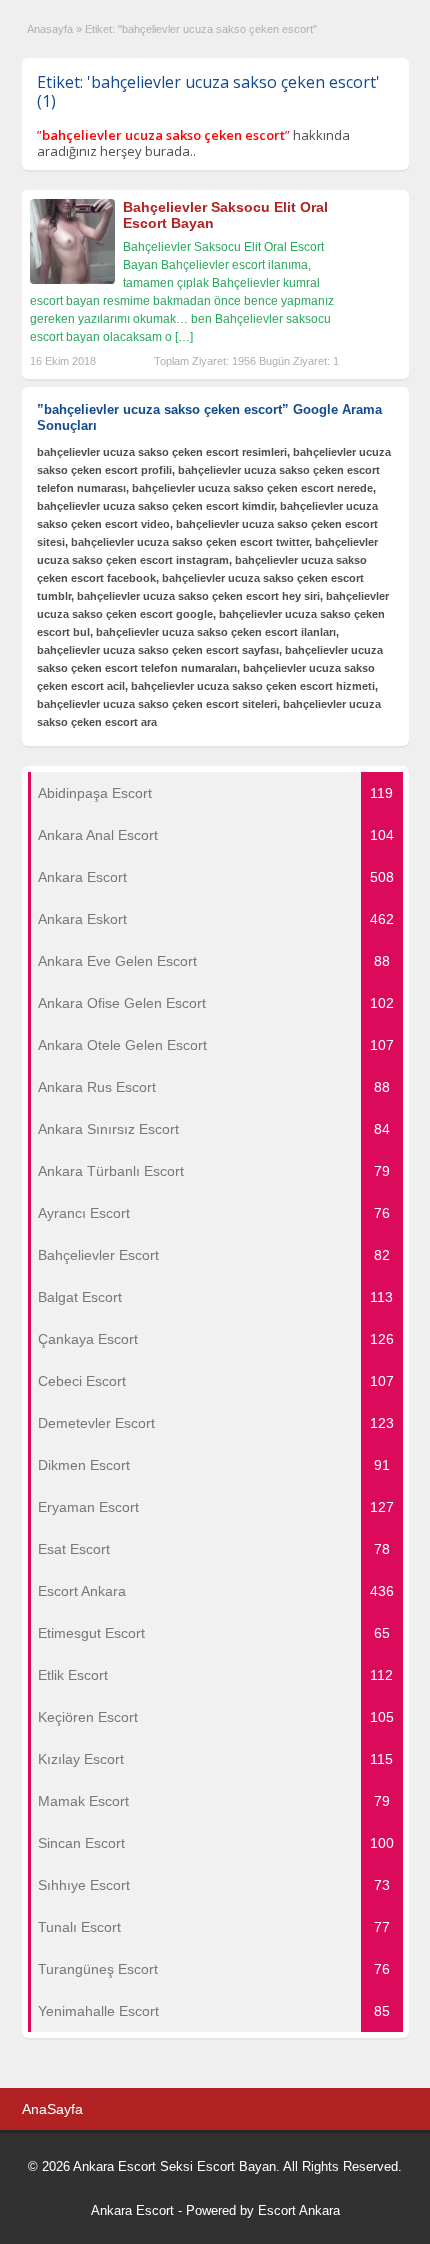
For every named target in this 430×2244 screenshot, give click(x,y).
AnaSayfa (52, 2109)
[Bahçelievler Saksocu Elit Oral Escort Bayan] (72, 280)
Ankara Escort (132, 2210)
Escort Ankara (299, 2210)
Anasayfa (50, 29)
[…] (184, 337)
